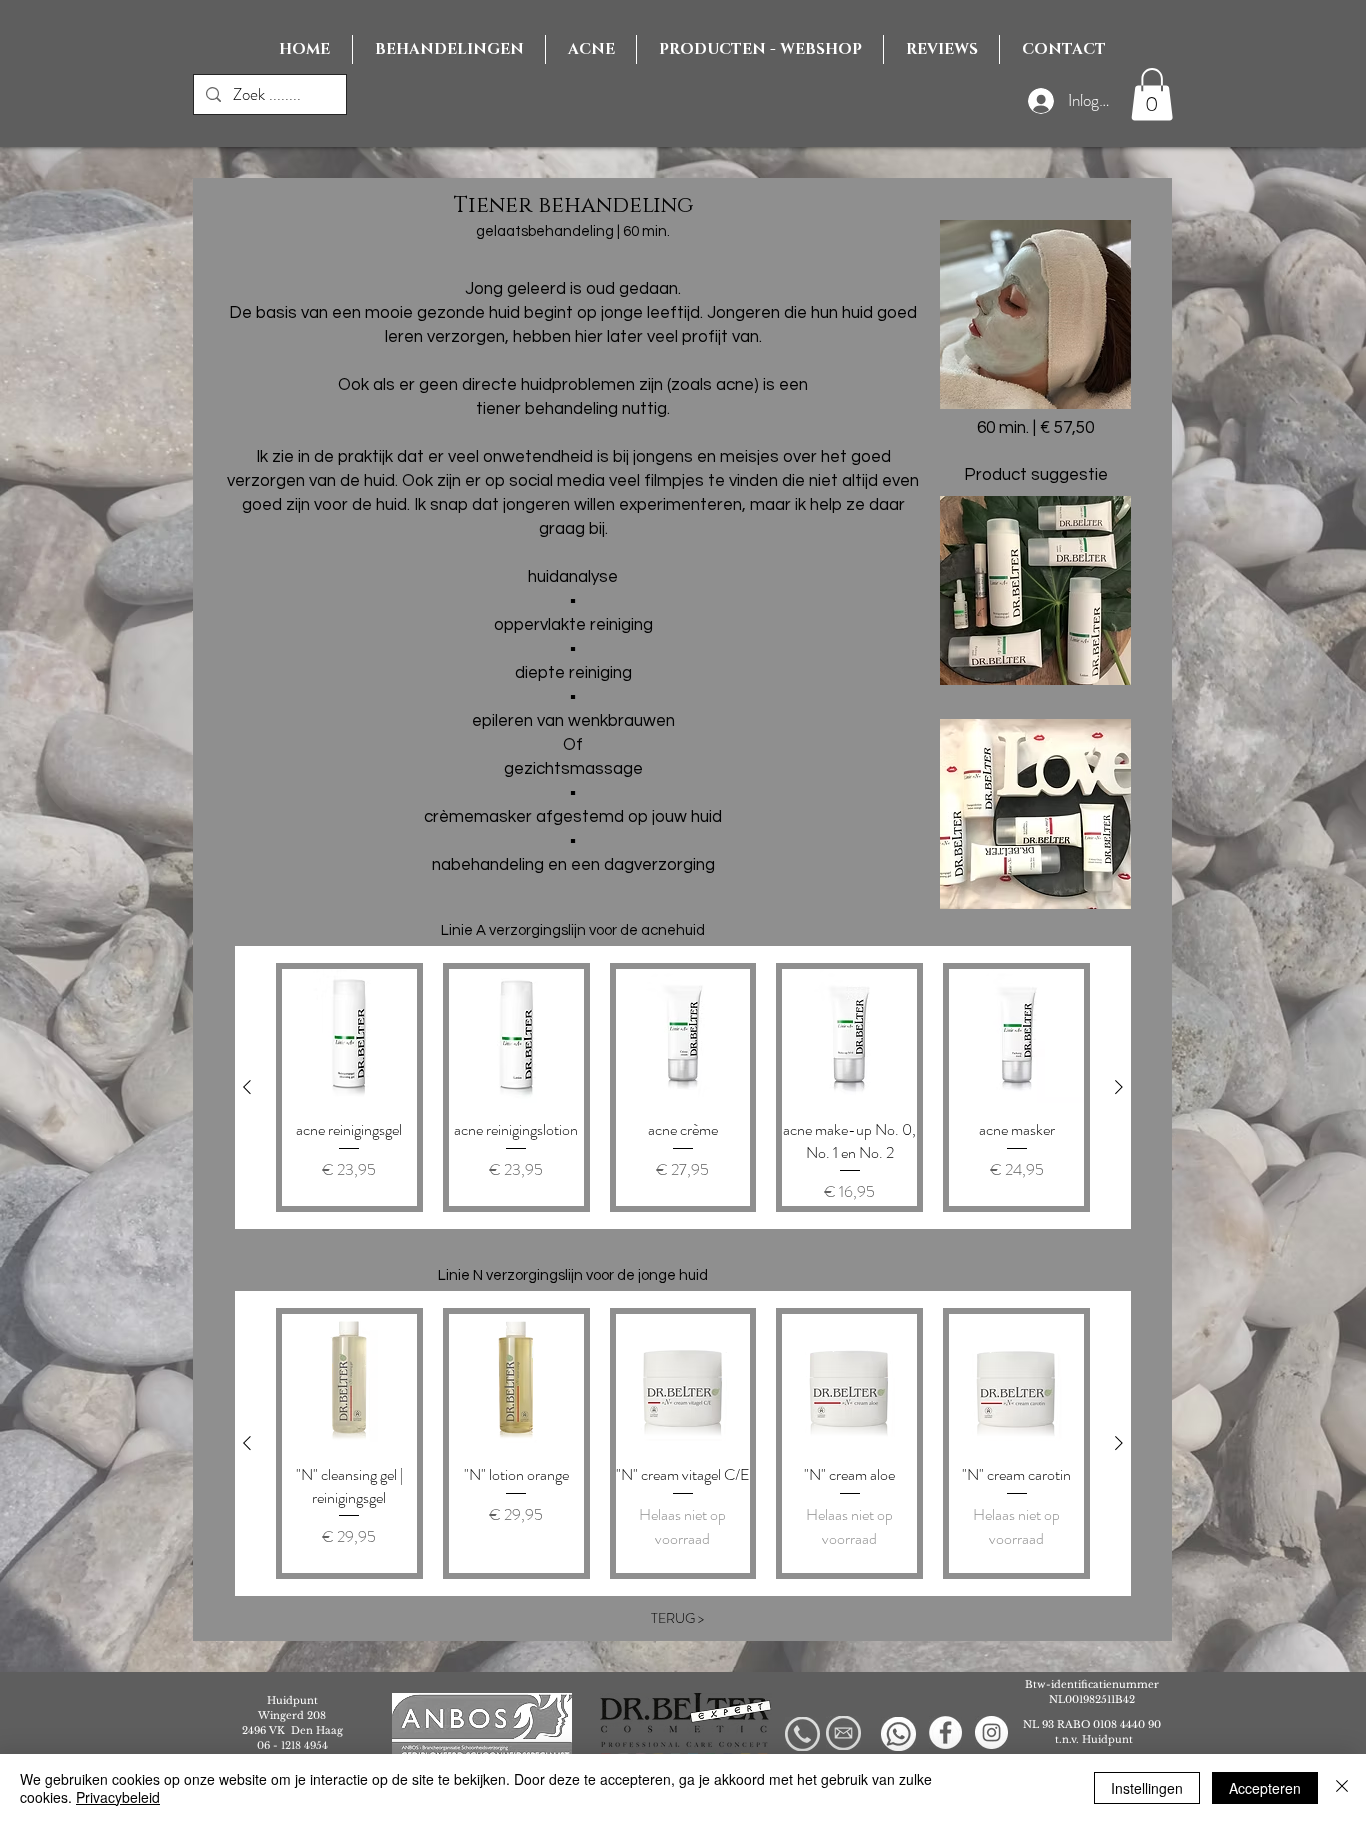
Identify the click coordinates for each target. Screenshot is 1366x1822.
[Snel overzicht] (349, 1036)
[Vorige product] (247, 1087)
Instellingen (1147, 1788)
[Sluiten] (1342, 1788)
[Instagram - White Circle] (991, 1732)
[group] (683, 1087)
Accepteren (1265, 1788)
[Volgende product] (1119, 1087)
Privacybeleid (118, 1797)
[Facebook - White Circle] (945, 1732)
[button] (1152, 94)
